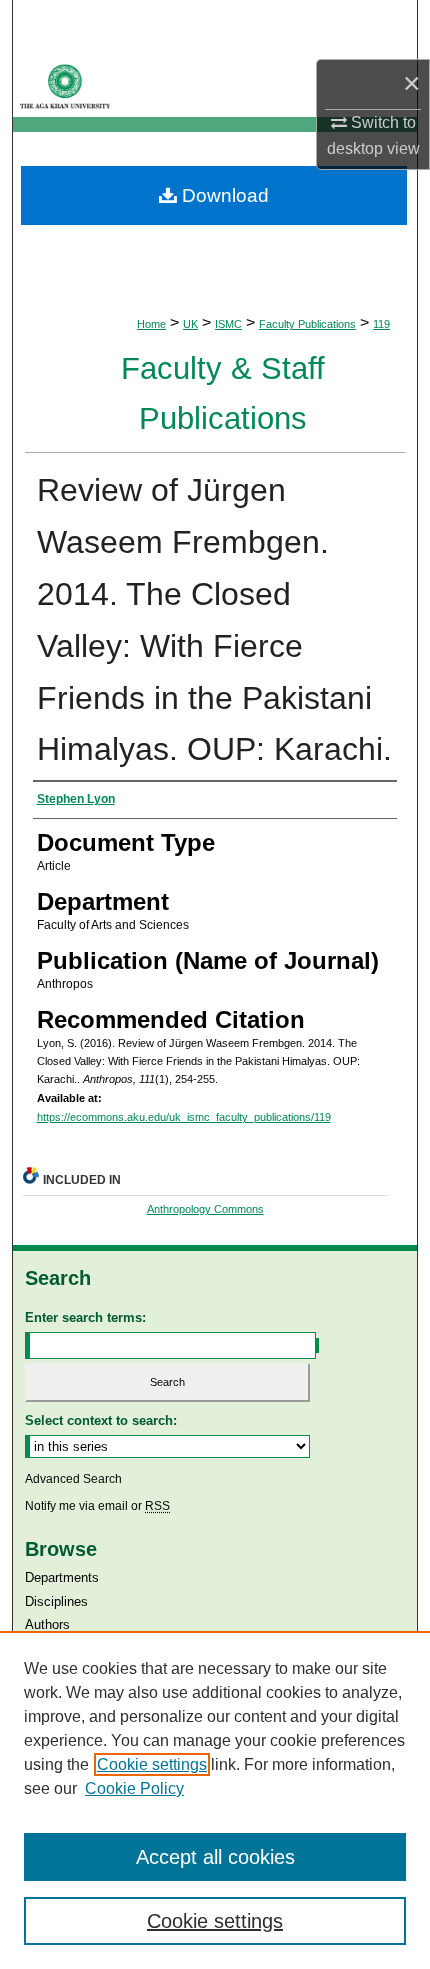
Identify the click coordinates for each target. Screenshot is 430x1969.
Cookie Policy (134, 1788)
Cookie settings (152, 1764)
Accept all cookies (215, 1857)
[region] (215, 1800)
